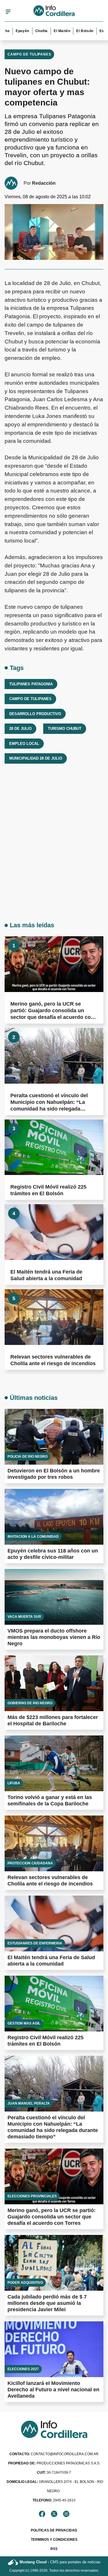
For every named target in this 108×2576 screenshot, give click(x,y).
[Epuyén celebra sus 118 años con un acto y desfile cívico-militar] (54, 1517)
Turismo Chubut (65, 729)
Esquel (96, 31)
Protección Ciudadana (30, 1863)
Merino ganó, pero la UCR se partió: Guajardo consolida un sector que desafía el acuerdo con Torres (52, 2217)
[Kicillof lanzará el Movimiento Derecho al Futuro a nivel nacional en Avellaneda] (54, 2349)
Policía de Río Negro (28, 1457)
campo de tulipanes (30, 699)
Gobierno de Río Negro (30, 1703)
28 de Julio (20, 729)
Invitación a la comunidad (33, 1537)
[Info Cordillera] (54, 12)
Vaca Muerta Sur (24, 1617)
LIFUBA (14, 1783)
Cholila (32, 31)
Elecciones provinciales (32, 2196)
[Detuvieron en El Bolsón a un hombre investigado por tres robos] (54, 1437)
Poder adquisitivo (25, 2283)
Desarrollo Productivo (35, 714)
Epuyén (13, 31)
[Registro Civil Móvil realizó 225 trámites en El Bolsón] (54, 1147)
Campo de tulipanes (29, 54)
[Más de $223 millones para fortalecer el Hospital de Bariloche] (54, 1683)
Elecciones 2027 (23, 2369)
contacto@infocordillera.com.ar (54, 2454)
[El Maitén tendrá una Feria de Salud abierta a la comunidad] (54, 1232)
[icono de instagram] (66, 2514)
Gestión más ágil (24, 2023)
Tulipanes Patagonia (31, 684)
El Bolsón (75, 31)
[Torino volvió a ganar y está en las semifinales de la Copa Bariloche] (54, 1763)
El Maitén (52, 31)
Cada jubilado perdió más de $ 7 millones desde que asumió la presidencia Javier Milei (47, 2303)
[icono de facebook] (42, 2514)
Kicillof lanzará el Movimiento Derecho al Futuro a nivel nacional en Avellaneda (53, 2390)
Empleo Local (24, 744)
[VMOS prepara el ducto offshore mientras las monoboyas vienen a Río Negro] (54, 1597)
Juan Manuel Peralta (29, 2103)
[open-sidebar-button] (8, 12)
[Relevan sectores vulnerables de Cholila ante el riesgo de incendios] (54, 1317)
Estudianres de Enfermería (35, 1943)
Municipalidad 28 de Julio (36, 758)
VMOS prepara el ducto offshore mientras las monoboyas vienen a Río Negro (54, 1637)
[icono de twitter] (54, 2514)
